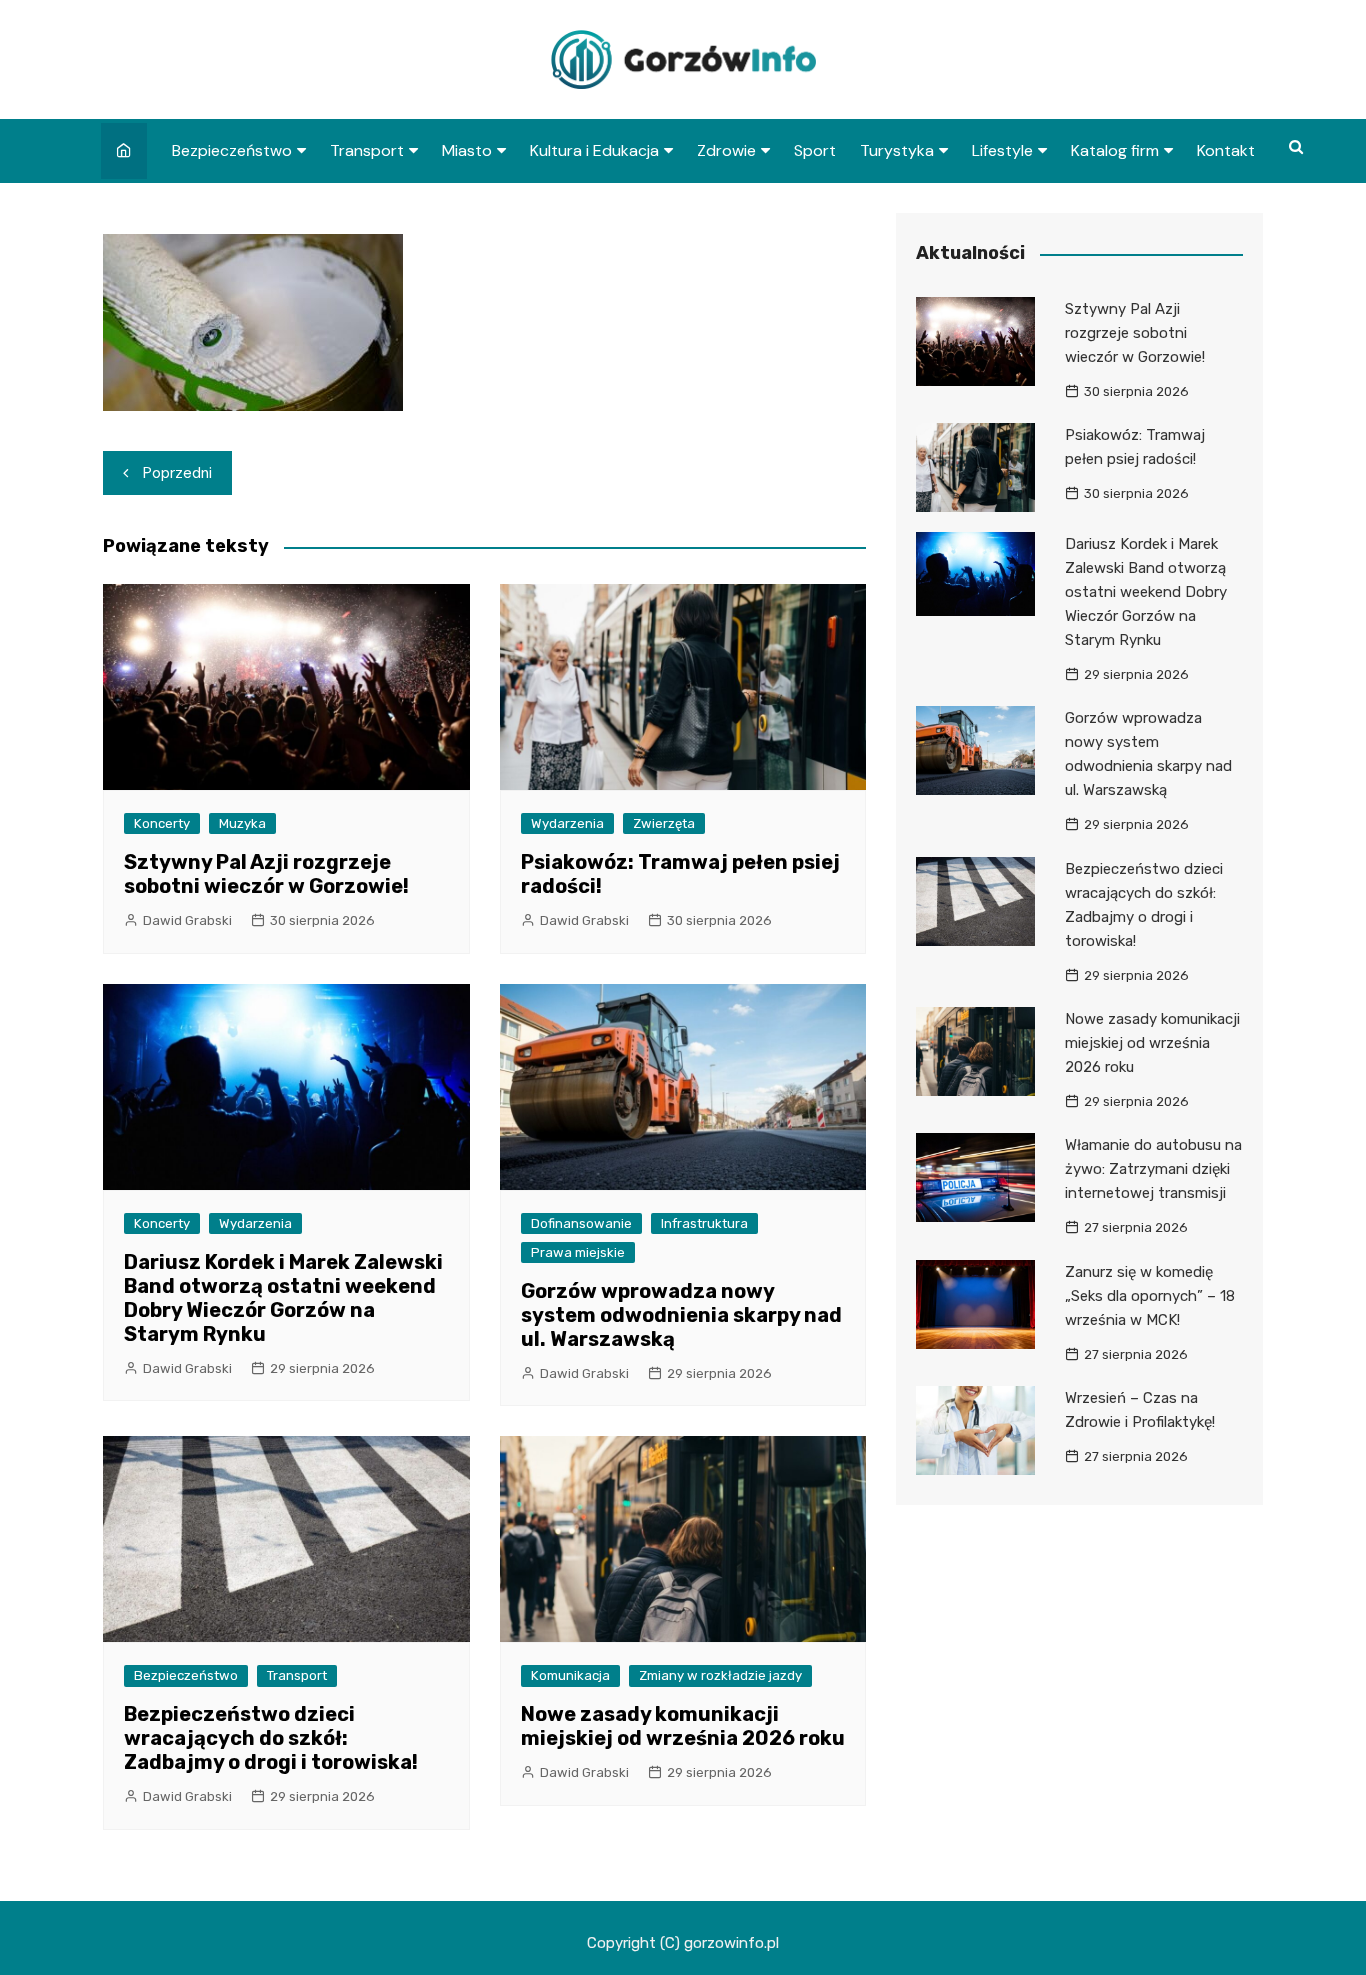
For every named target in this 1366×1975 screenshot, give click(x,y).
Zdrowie (726, 150)
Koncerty (162, 823)
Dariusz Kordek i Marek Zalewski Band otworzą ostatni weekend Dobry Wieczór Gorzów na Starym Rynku (283, 1298)
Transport (367, 150)
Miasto (467, 150)
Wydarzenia (567, 823)
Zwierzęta (664, 823)
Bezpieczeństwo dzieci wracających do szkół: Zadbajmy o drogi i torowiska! (271, 1738)
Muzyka (242, 823)
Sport (815, 150)
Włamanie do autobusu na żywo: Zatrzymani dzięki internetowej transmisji (1153, 1169)
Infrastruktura (704, 1223)
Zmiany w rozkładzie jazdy (720, 1675)
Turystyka (897, 150)
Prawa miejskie (578, 1252)
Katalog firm (1115, 150)
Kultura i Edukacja (594, 150)
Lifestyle (1002, 150)
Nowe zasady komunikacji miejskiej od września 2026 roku (683, 1726)
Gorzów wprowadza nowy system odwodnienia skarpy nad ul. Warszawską (681, 1315)
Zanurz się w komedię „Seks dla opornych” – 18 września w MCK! (1150, 1296)
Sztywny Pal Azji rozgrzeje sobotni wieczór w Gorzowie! (266, 874)
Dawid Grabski (187, 920)
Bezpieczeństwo (232, 150)
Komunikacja (570, 1675)
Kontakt (1226, 150)
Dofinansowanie (581, 1223)
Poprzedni (177, 473)
